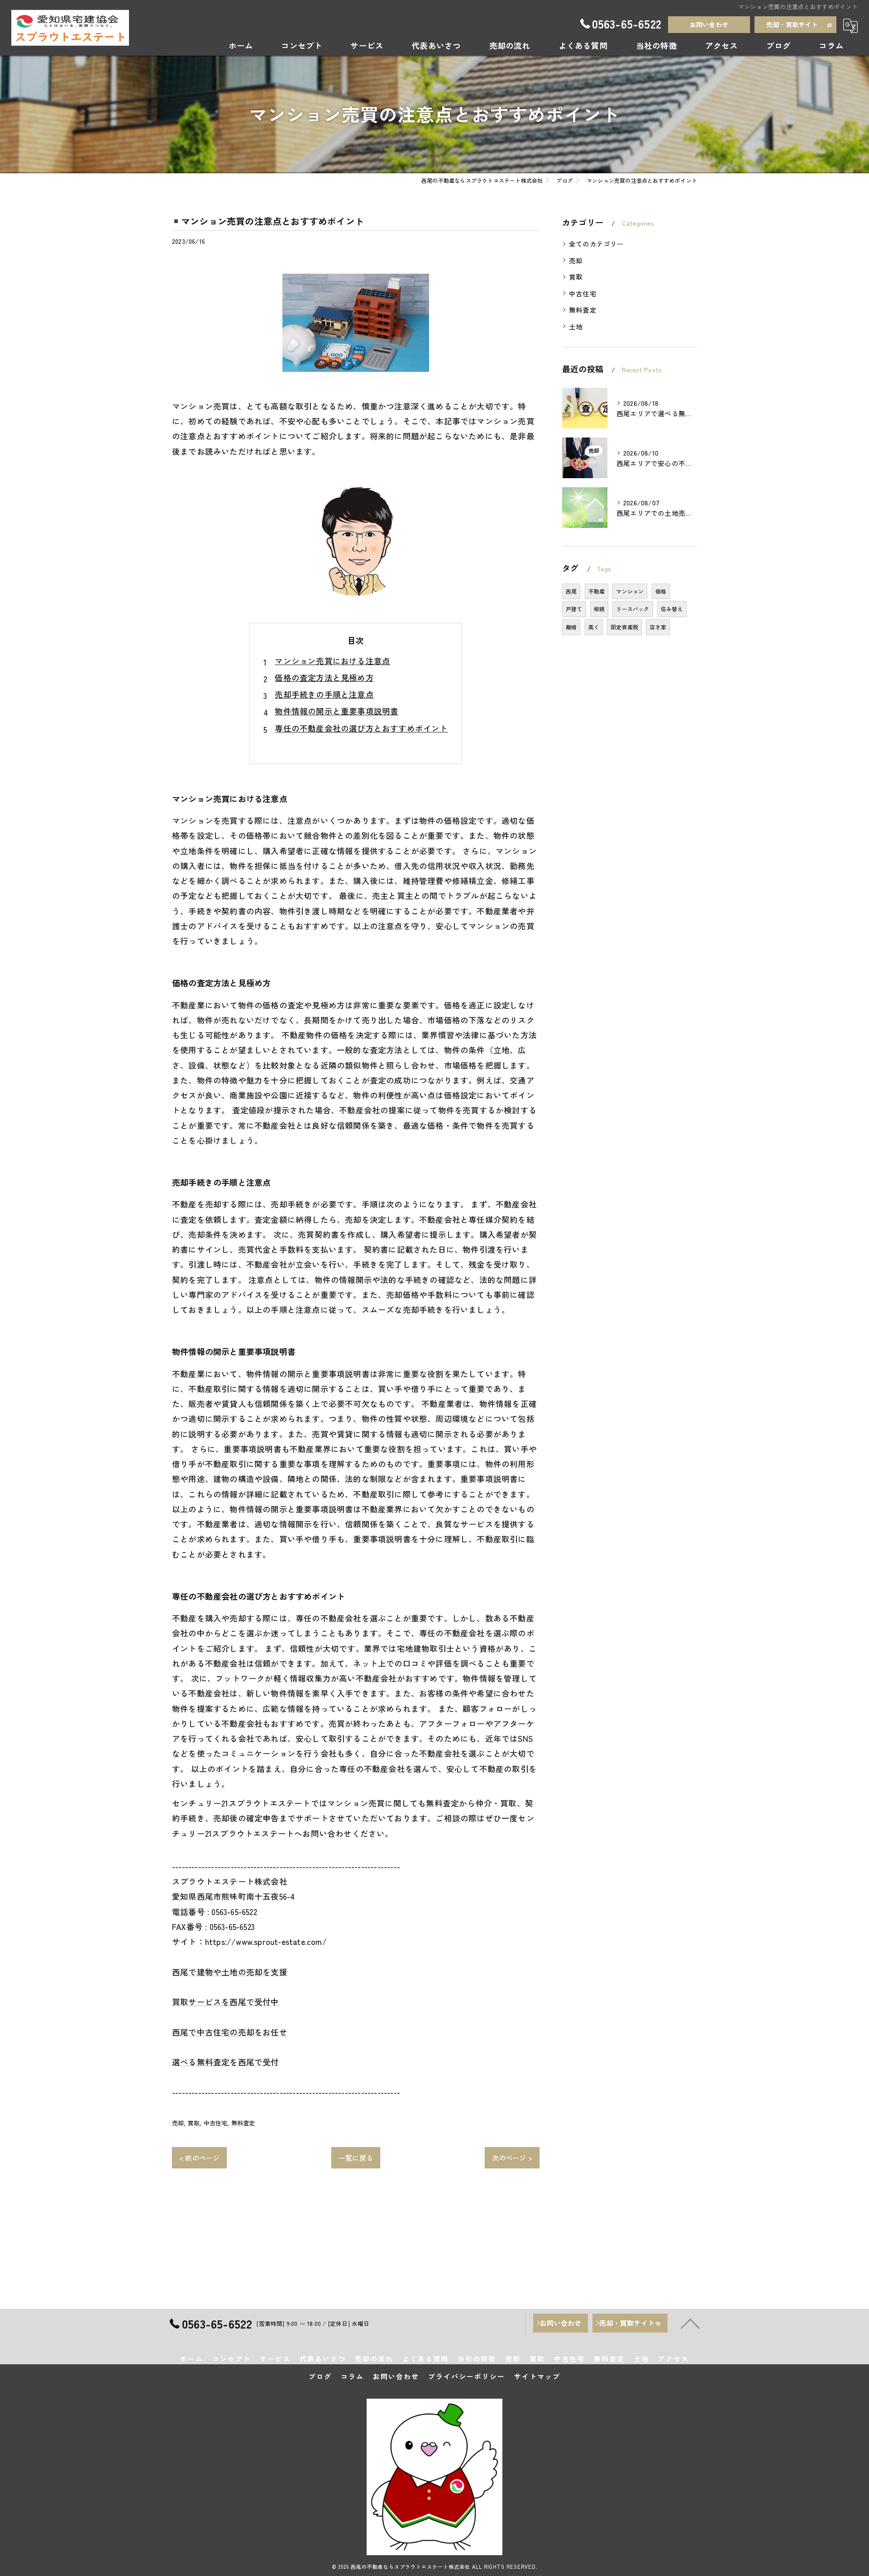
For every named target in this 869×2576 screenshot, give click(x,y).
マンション (630, 591)
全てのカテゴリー (597, 244)
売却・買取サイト (792, 24)
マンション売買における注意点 (332, 661)
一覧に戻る (356, 2158)
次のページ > (512, 2158)
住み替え (672, 609)
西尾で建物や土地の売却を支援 (230, 1972)
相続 (599, 609)
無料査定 (243, 2123)
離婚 (571, 627)
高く (594, 627)
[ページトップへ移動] (690, 2323)
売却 (178, 2123)
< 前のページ (199, 2158)
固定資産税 (624, 627)
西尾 (571, 591)
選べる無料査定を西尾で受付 (226, 2062)
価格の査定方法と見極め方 (324, 677)
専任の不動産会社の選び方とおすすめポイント (361, 728)
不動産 (597, 591)
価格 (661, 591)
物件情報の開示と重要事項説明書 (337, 711)
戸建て (574, 609)
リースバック (633, 609)
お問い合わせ (709, 24)
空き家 (658, 627)
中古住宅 (216, 2123)
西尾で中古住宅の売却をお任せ (230, 2032)
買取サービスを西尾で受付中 (226, 2002)
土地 (576, 326)
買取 (194, 2123)
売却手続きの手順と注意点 (324, 694)
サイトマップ (537, 2376)
